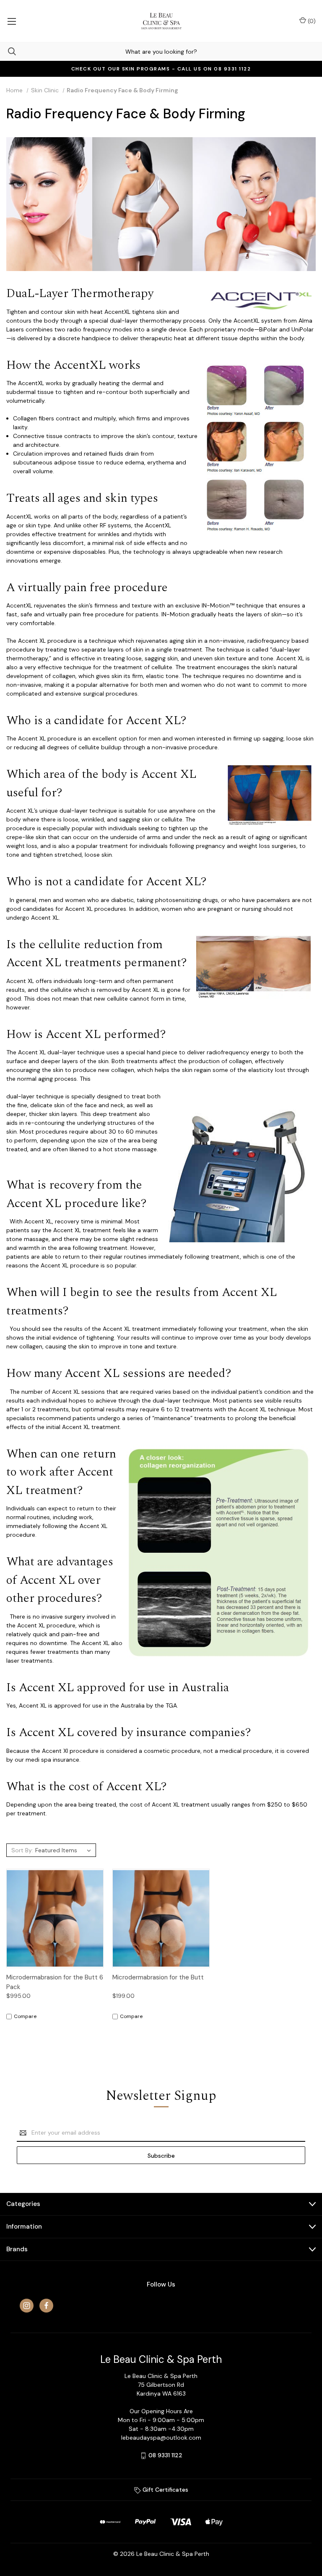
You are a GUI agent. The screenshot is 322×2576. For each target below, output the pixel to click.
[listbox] (64, 1850)
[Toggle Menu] (12, 21)
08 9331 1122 (165, 2455)
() (311, 21)
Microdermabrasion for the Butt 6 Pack (55, 1982)
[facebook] (46, 2306)
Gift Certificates (165, 2490)
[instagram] (27, 2306)
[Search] (8, 51)
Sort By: (22, 1850)
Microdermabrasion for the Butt (158, 1977)
